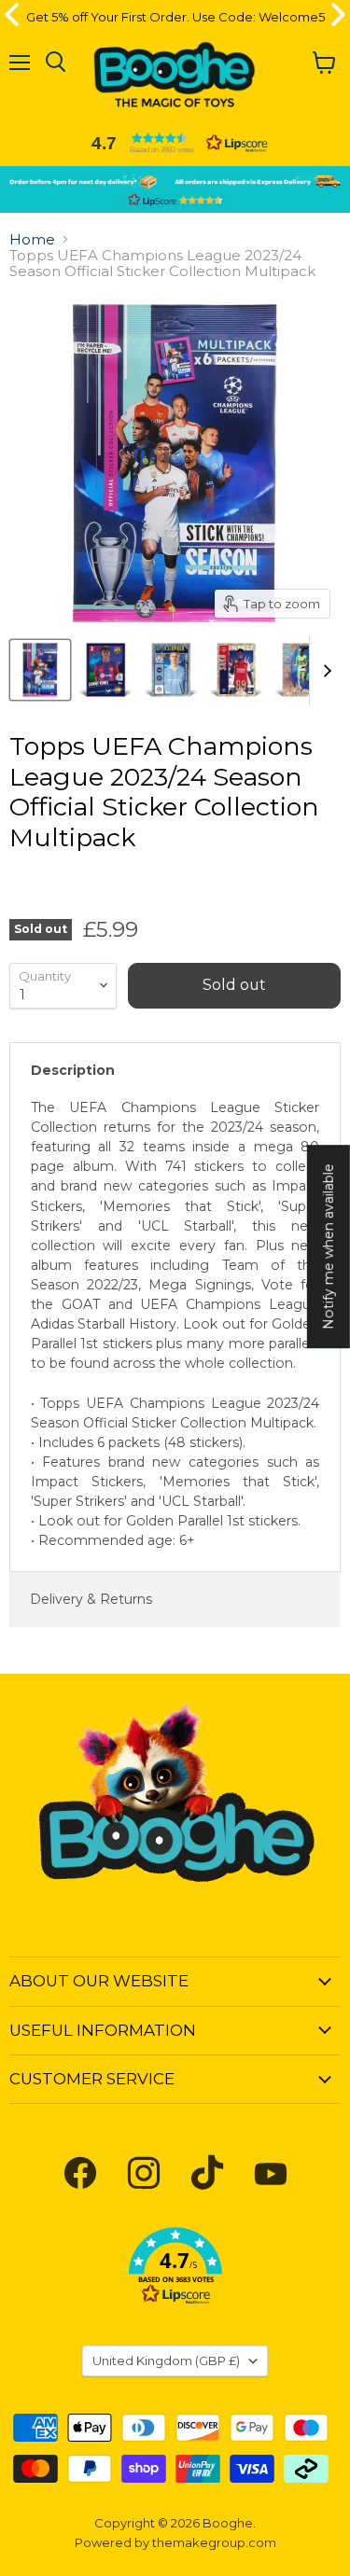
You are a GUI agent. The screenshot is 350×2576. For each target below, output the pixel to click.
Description (73, 1070)
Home (32, 239)
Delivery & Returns (91, 1599)
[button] (175, 143)
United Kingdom (166, 2360)
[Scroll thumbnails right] (324, 671)
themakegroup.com (214, 2542)
